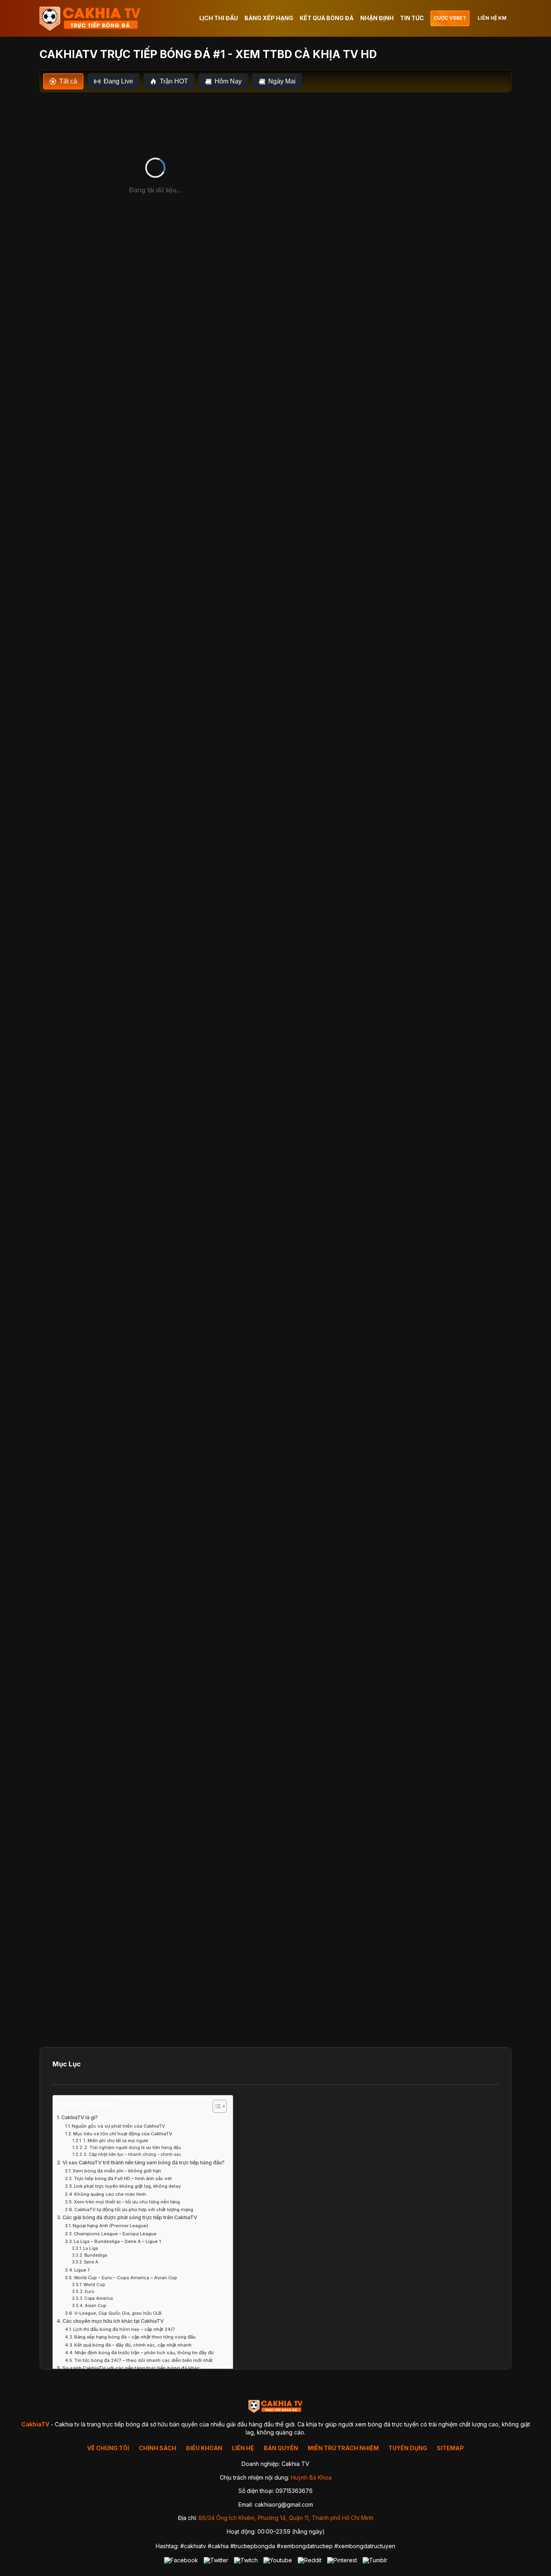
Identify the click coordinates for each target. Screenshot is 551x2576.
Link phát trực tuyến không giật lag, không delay (127, 2186)
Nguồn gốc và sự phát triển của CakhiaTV (118, 2126)
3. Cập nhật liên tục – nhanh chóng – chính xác (133, 2154)
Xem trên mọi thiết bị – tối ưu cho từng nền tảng (127, 2202)
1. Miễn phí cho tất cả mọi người (116, 2141)
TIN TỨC (412, 18)
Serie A (91, 2262)
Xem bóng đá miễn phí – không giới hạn (117, 2171)
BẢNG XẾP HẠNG (269, 18)
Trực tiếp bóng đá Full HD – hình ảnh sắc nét (123, 2178)
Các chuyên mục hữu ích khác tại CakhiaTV (113, 2321)
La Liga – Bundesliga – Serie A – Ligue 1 (117, 2241)
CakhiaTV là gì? (80, 2117)
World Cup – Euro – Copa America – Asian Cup (125, 2278)
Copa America (99, 2298)
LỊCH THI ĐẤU (219, 18)
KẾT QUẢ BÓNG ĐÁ (327, 18)
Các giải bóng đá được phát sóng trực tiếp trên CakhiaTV (130, 2217)
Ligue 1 (82, 2270)
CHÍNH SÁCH (158, 2448)
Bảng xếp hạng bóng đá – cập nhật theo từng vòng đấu (135, 2337)
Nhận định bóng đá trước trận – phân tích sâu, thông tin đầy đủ (144, 2353)
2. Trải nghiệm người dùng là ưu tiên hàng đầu (133, 2147)
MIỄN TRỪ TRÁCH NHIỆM (343, 2448)
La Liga (91, 2248)
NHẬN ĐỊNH (377, 18)
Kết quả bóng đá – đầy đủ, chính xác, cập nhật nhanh (133, 2345)
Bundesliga (96, 2255)
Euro (89, 2291)
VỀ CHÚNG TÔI (108, 2448)
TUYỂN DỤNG (408, 2448)
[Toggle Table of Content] (216, 2106)
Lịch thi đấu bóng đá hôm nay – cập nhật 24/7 (124, 2329)
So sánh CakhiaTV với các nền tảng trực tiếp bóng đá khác (131, 2368)
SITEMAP (450, 2448)
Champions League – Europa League (115, 2234)
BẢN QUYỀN (281, 2448)
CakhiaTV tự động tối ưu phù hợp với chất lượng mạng (134, 2209)
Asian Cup (95, 2305)
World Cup (94, 2284)
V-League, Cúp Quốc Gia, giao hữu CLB (118, 2313)
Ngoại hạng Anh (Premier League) (110, 2226)
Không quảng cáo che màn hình (110, 2194)
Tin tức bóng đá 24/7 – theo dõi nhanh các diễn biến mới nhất (143, 2360)
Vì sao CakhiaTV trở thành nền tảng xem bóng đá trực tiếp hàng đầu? (144, 2163)
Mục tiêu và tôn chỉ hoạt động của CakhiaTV (123, 2134)
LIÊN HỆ (243, 2448)
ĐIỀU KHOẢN (204, 2448)
